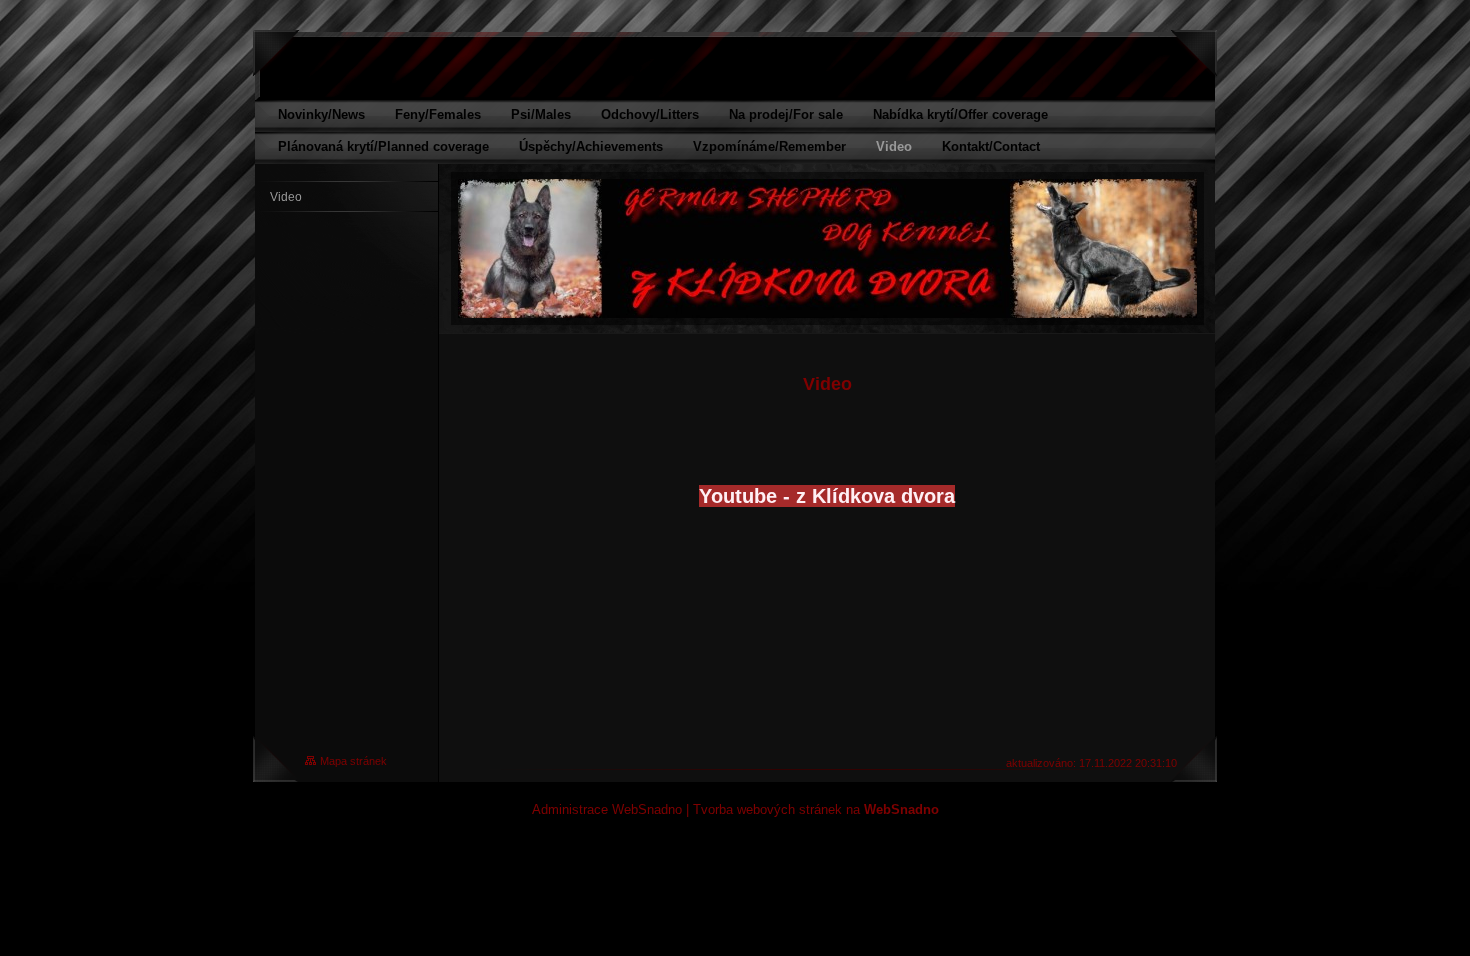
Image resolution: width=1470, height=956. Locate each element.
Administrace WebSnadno (607, 809)
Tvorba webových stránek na (816, 809)
